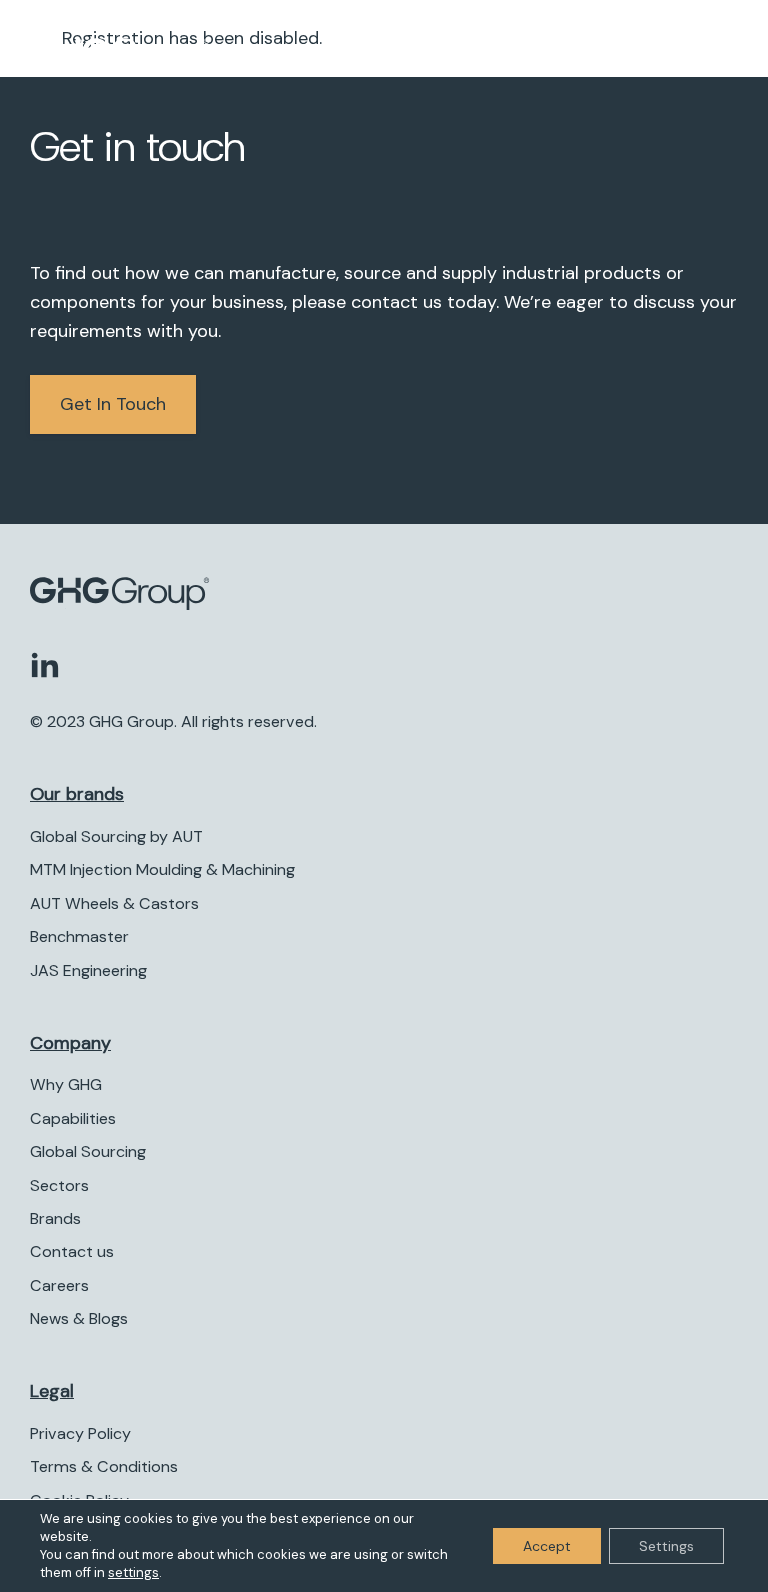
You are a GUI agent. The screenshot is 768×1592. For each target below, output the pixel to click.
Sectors (59, 1185)
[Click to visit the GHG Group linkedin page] (45, 664)
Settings (666, 1546)
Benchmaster (79, 936)
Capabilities (73, 1118)
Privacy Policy (80, 1433)
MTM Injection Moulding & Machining (162, 869)
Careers (59, 1285)
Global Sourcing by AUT (116, 836)
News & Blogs (79, 1318)
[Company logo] (171, 55)
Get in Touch (113, 404)
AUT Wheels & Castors (114, 903)
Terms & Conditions (104, 1466)
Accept (547, 1546)
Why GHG (66, 1084)
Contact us (72, 1251)
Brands (55, 1218)
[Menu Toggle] (718, 55)
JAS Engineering (88, 970)
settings (133, 1572)
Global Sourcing (88, 1151)
